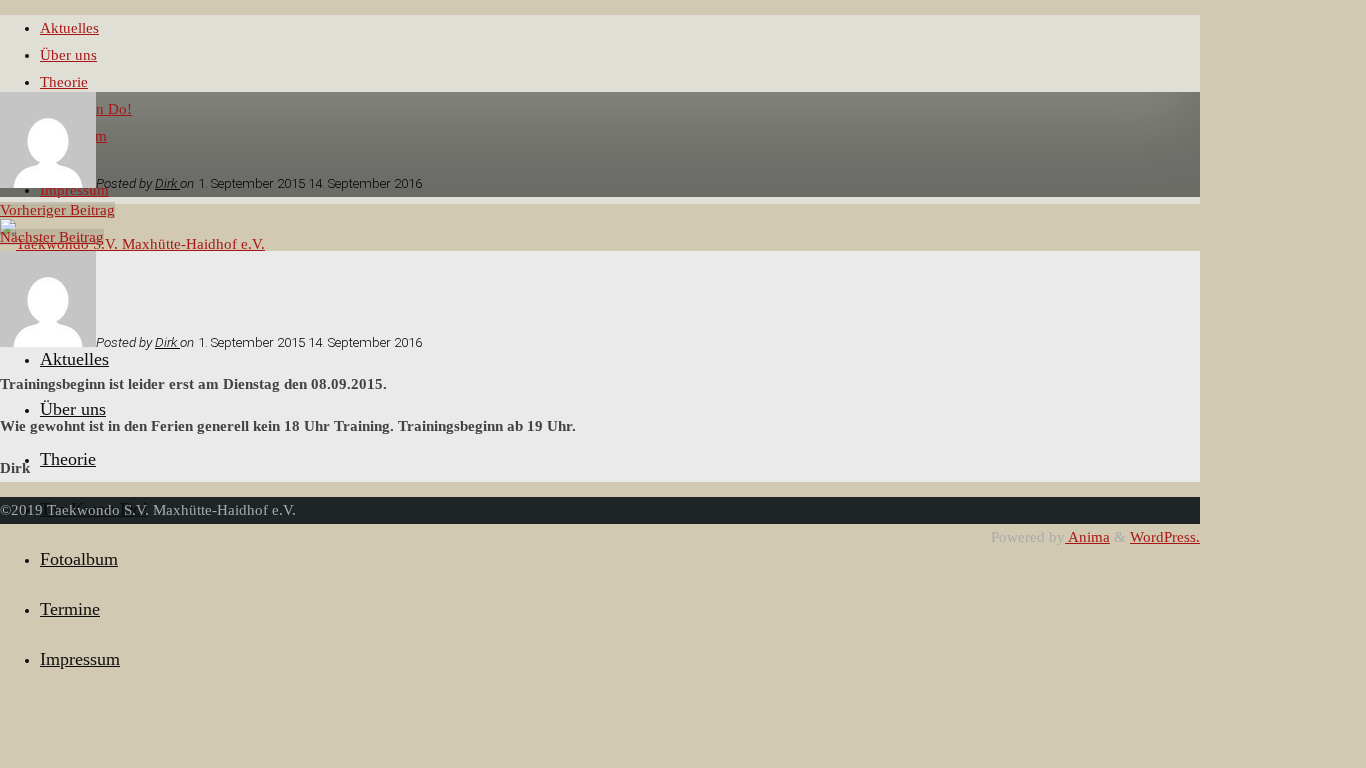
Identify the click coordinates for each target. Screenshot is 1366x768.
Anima (1087, 537)
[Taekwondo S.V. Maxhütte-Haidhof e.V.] (132, 244)
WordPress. (1165, 537)
